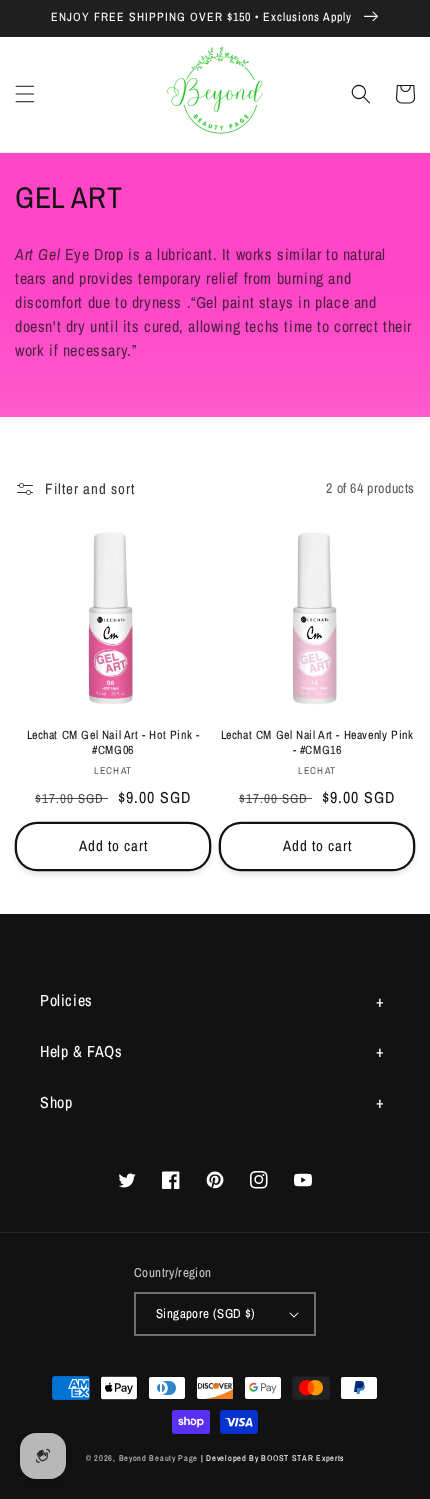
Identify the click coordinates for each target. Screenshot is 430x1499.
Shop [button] (56, 1102)
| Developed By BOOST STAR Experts (272, 1458)
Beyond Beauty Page (159, 1458)
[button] (25, 94)
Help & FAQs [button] (81, 1051)
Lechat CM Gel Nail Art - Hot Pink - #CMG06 (113, 743)
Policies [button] (66, 1000)
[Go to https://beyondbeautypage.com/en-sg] (215, 94)
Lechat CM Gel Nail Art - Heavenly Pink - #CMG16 (317, 743)
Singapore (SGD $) (206, 1313)
